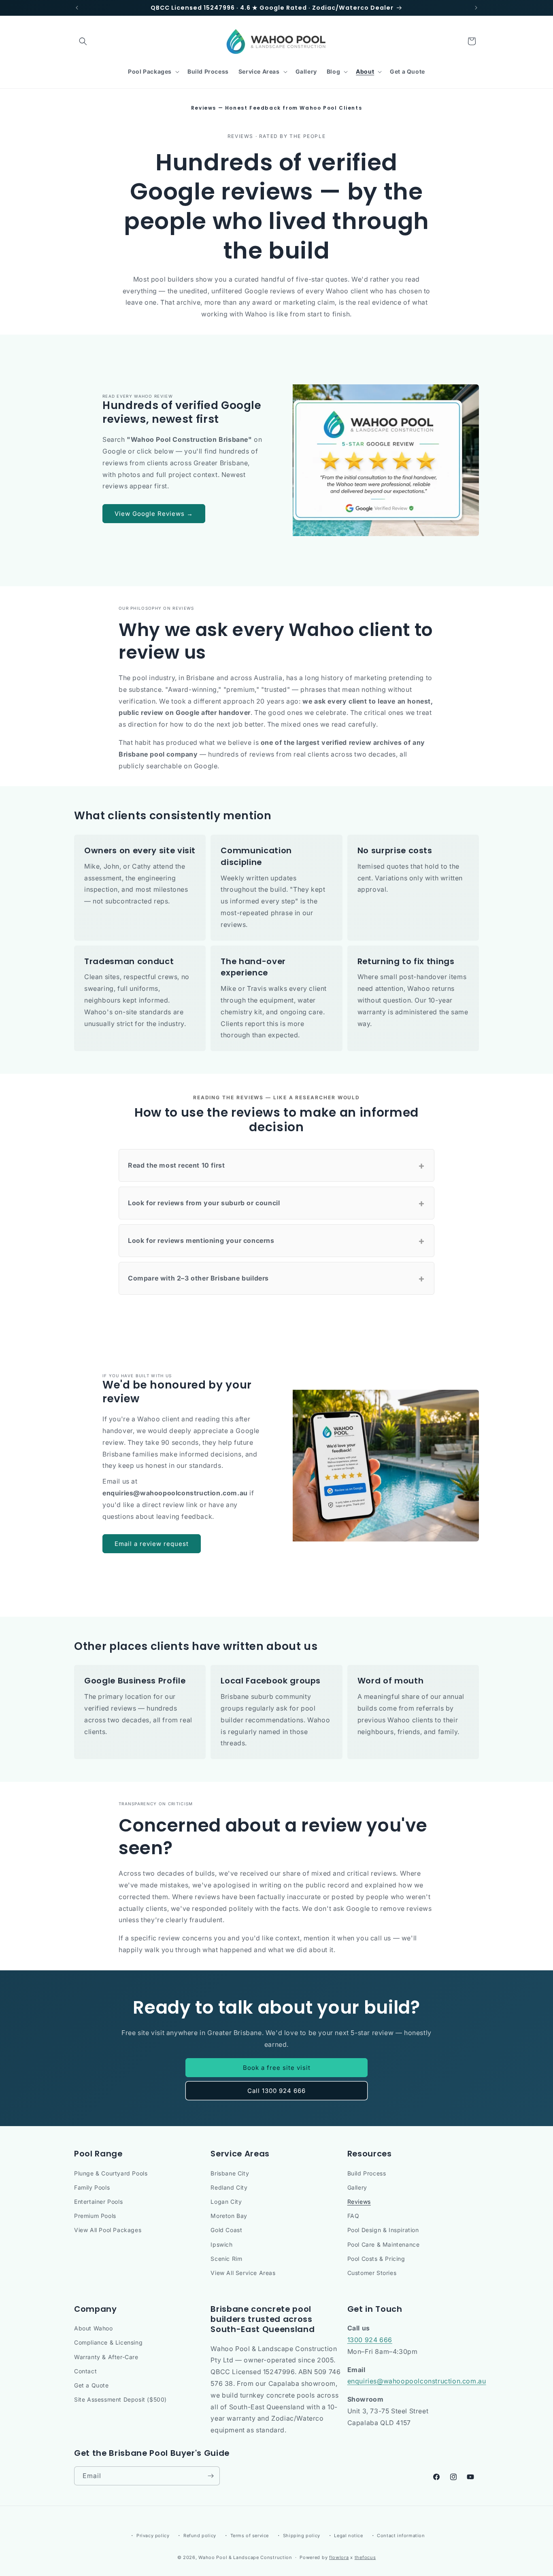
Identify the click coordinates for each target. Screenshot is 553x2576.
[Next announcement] (476, 8)
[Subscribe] (211, 2476)
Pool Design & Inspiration (383, 2230)
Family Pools (92, 2187)
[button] (83, 41)
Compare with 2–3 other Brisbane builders (276, 1278)
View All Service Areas (243, 2273)
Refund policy (200, 2536)
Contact (85, 2371)
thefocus (365, 2557)
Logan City (226, 2202)
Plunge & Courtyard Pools (111, 2173)
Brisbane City (230, 2173)
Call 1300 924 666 (276, 2091)
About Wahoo (94, 2328)
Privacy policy (153, 2536)
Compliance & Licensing (108, 2342)
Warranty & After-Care (106, 2357)
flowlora (339, 2557)
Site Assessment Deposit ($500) (120, 2399)
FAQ (353, 2216)
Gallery (357, 2187)
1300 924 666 (370, 2340)
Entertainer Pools (98, 2202)
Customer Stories (372, 2273)
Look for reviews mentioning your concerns (276, 1241)
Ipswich (221, 2244)
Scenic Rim (226, 2259)
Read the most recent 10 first (276, 1165)
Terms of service (250, 2536)
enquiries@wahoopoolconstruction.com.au (417, 2381)
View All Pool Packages (108, 2230)
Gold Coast (226, 2230)
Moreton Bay (229, 2216)
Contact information (401, 2536)
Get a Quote (91, 2385)
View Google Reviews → (154, 514)
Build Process (367, 2173)
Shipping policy (302, 2536)
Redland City (229, 2187)
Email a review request (152, 1544)
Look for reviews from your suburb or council (276, 1203)
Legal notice (348, 2536)
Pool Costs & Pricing (376, 2259)
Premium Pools (95, 2216)
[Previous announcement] (77, 8)
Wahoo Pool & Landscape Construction (245, 2557)
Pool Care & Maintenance (384, 2244)
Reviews (359, 2202)
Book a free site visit (277, 2068)
